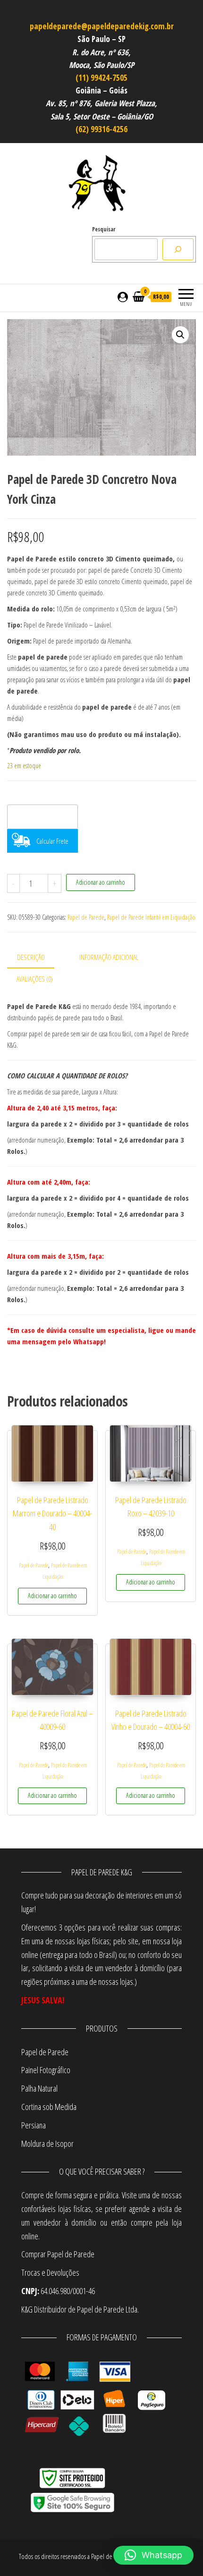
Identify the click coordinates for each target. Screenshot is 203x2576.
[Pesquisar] (178, 249)
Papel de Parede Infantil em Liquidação (151, 917)
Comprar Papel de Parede (59, 2254)
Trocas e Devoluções (50, 2272)
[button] (180, 335)
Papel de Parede (86, 917)
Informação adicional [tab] (109, 957)
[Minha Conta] (123, 297)
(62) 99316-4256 (101, 129)
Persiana (34, 2125)
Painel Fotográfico (46, 2070)
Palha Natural (39, 2088)
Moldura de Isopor (47, 2144)
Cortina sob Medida (49, 2107)
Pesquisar (104, 229)
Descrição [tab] (31, 957)
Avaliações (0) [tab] (35, 979)
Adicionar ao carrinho (101, 882)
